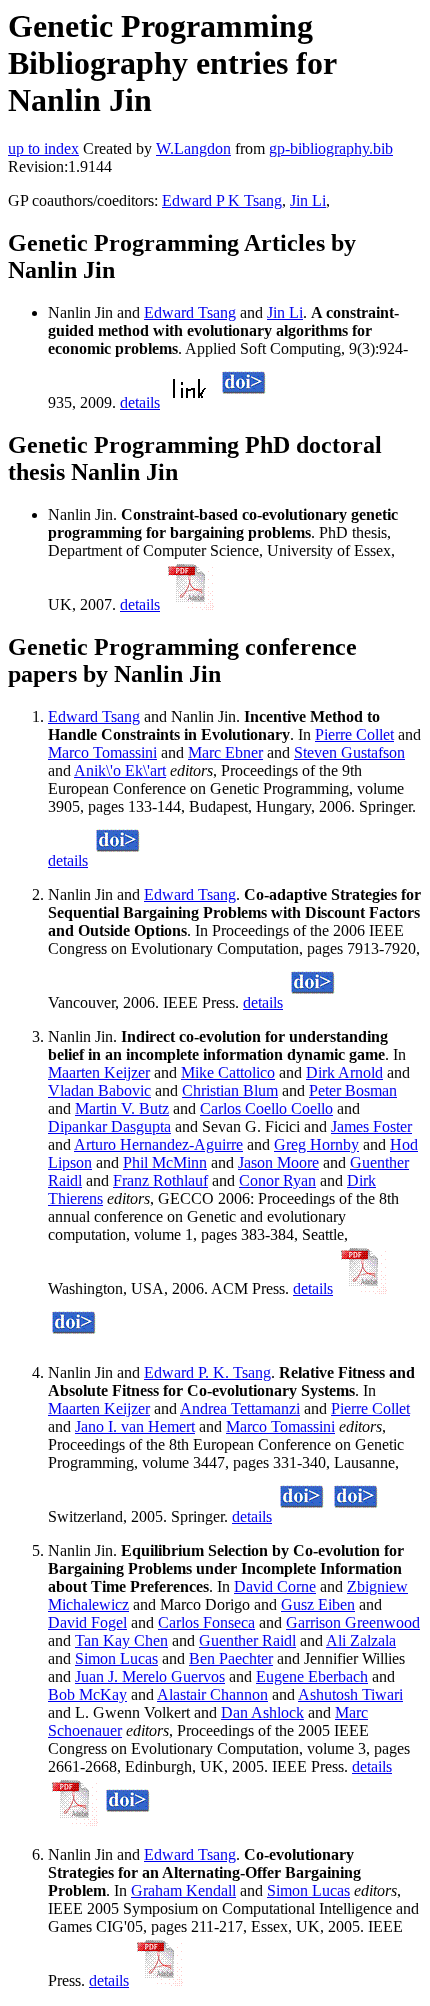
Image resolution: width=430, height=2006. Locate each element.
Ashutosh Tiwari (350, 1694)
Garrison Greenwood (353, 1622)
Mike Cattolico (228, 1072)
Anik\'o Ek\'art (120, 770)
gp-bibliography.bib (331, 148)
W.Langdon (193, 148)
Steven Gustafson (349, 752)
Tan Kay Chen (121, 1640)
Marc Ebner (225, 752)
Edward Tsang (190, 312)
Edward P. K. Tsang (207, 1372)
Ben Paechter (231, 1658)
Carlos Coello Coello (266, 1108)
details (140, 402)
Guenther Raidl (247, 1640)
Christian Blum (230, 1090)
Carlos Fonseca (206, 1622)
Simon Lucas (116, 1658)
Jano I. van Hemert (135, 1426)
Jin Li (308, 200)
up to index (43, 148)
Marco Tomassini (102, 752)
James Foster (371, 1126)
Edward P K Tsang (222, 200)
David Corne (275, 1586)
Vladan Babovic (99, 1090)
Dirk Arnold (344, 1072)
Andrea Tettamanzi (240, 1408)
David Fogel (87, 1622)
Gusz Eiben (318, 1604)
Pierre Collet (354, 734)
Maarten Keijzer (99, 1072)
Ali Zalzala (361, 1640)
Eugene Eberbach (312, 1676)
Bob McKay (87, 1694)
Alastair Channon (212, 1694)
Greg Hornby (316, 1144)
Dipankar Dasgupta (109, 1126)
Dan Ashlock (262, 1712)
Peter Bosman (353, 1090)
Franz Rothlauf (160, 1180)
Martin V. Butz (122, 1108)
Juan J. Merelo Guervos (150, 1676)
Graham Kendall (183, 1890)
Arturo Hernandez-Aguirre (158, 1144)
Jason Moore (278, 1162)
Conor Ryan (277, 1180)
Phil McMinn (165, 1162)
